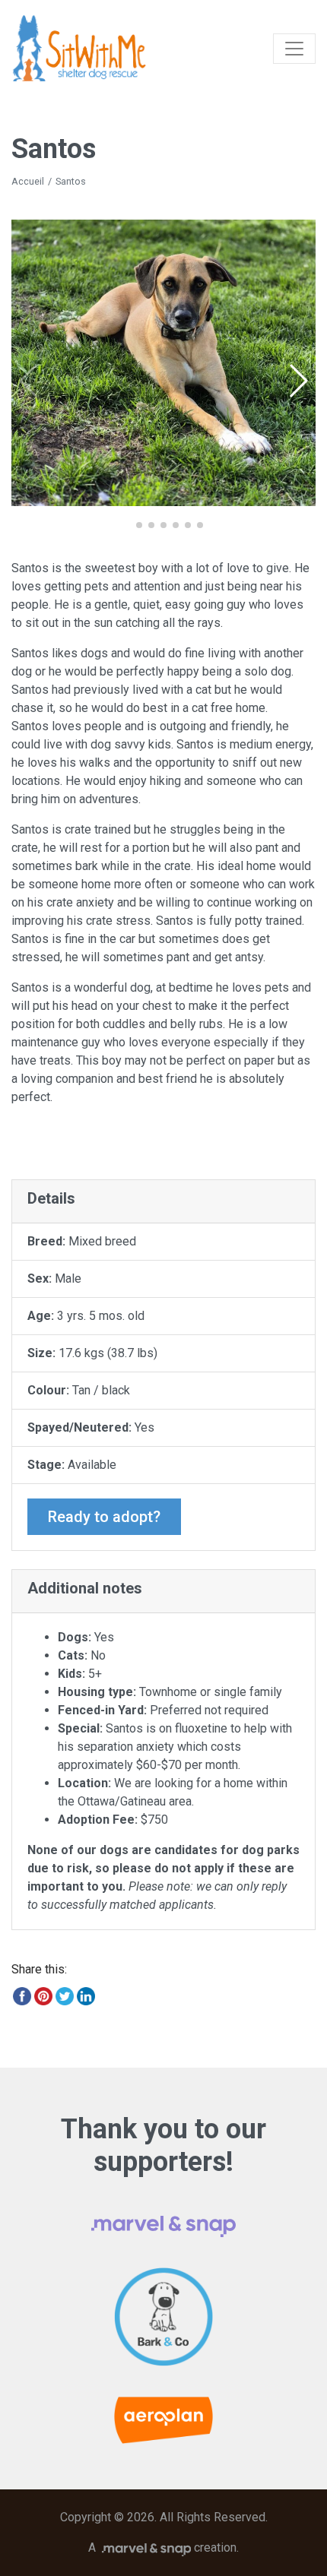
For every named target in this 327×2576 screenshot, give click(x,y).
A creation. (163, 2548)
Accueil (28, 181)
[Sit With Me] (79, 48)
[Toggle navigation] (294, 49)
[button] (298, 381)
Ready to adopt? (104, 1517)
